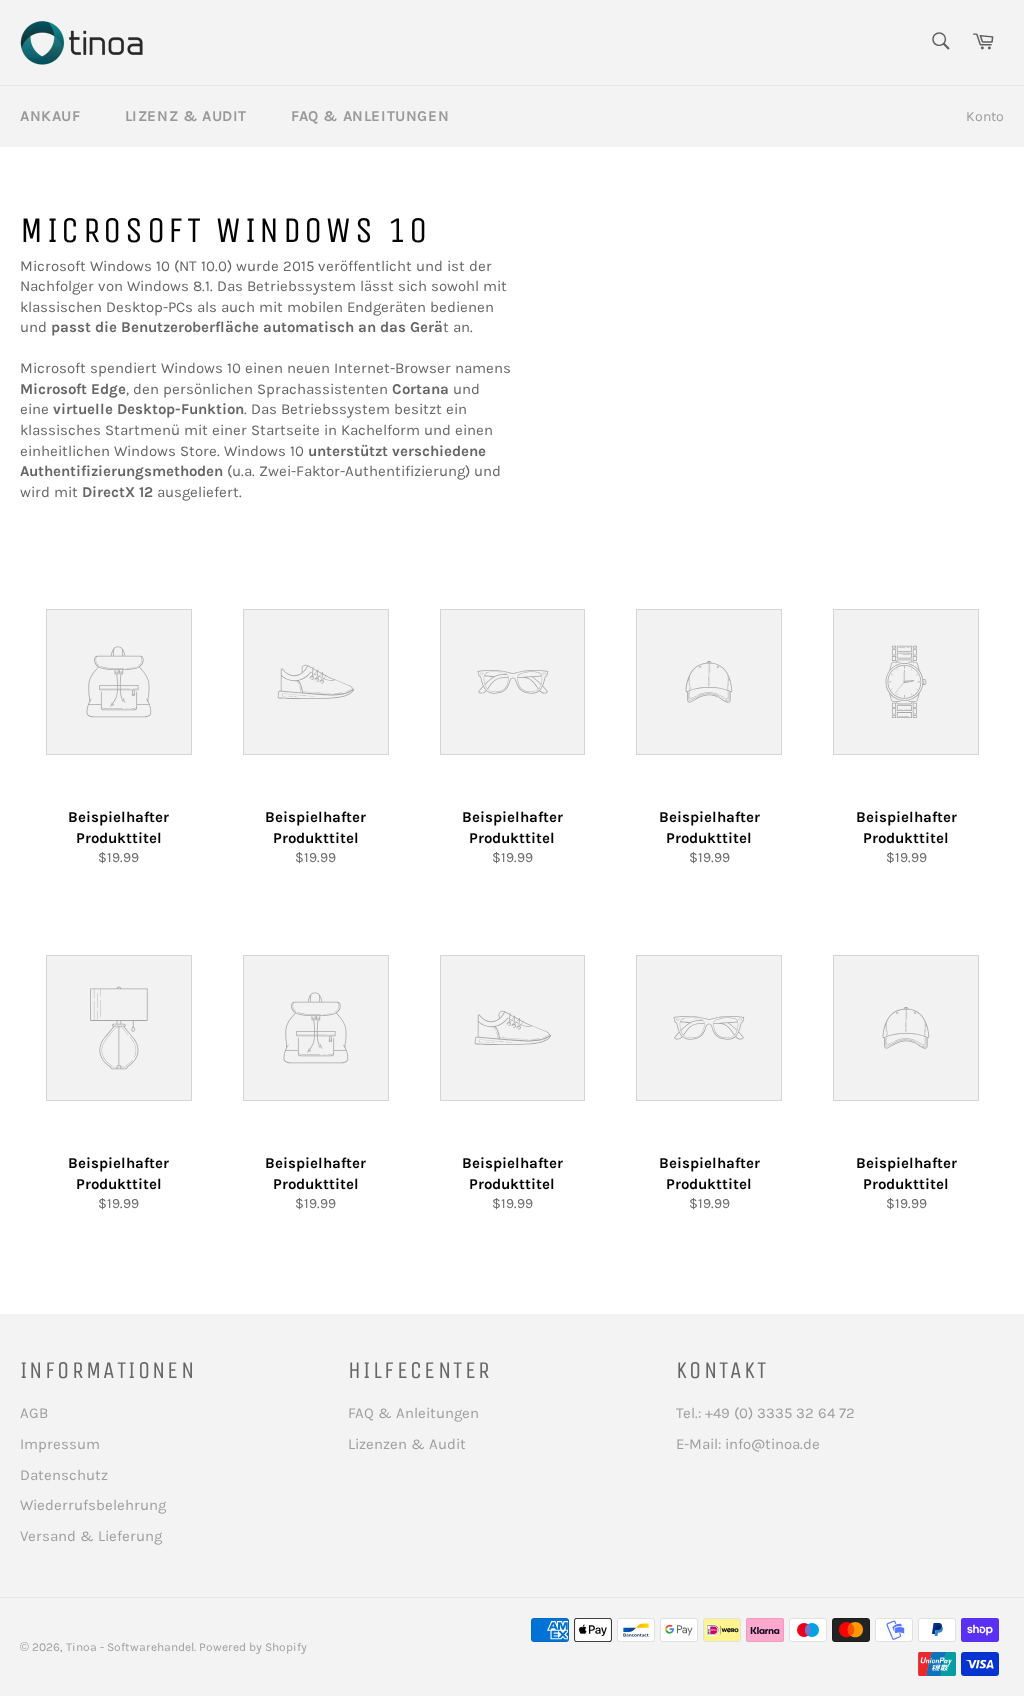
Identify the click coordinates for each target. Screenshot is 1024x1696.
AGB (34, 1413)
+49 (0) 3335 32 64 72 (780, 1413)
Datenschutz (64, 1475)
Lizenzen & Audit (407, 1444)
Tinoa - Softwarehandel (130, 1647)
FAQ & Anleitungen (370, 116)
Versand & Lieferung (91, 1536)
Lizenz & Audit (186, 116)
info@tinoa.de (772, 1444)
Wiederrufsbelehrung (93, 1505)
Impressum (60, 1444)
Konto (985, 116)
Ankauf (50, 116)
